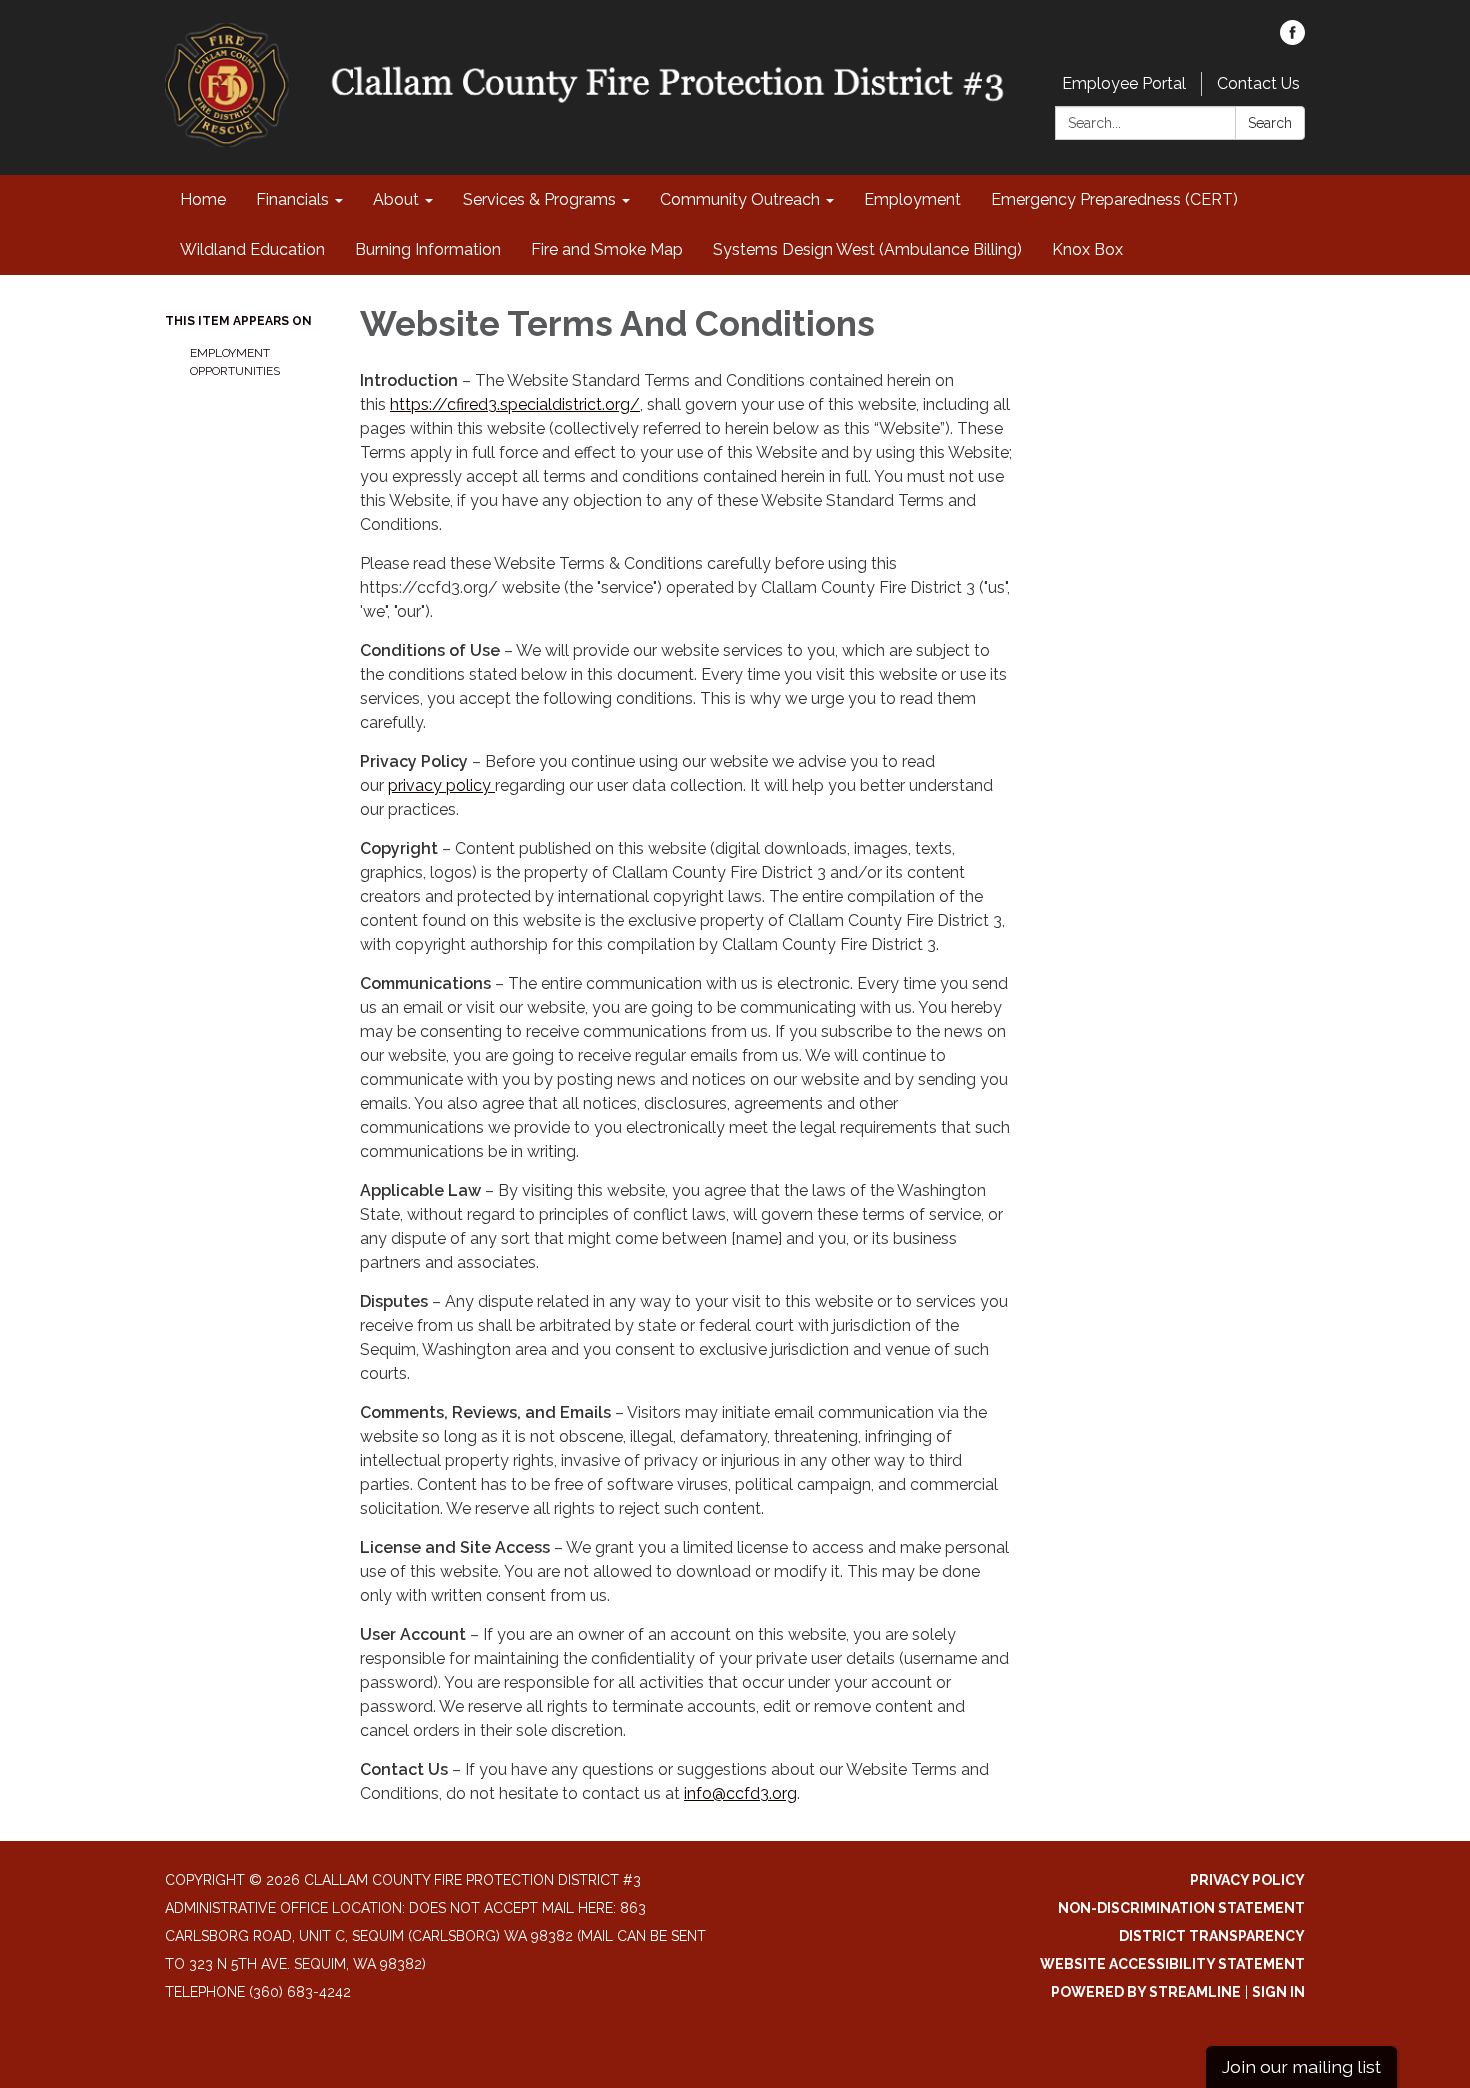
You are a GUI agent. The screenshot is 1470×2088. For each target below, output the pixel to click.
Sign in (1278, 1992)
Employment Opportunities (235, 362)
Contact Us (1258, 83)
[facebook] (1292, 39)
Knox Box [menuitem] (1087, 249)
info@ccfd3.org (740, 1793)
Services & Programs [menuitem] (539, 199)
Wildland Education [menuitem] (252, 249)
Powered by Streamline (1146, 1992)
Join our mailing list (1301, 2066)
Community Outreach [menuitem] (740, 199)
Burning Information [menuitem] (428, 249)
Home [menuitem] (203, 199)
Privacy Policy (1247, 1880)
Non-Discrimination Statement (1181, 1908)
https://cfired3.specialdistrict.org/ (515, 404)
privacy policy (441, 785)
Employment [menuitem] (912, 199)
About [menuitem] (396, 199)
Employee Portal (1124, 83)
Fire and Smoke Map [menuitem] (607, 249)
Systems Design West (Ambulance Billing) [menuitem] (867, 249)
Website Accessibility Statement (1172, 1964)
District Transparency (1212, 1936)
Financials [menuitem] (292, 199)
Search (1270, 123)
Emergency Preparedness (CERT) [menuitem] (1114, 199)
